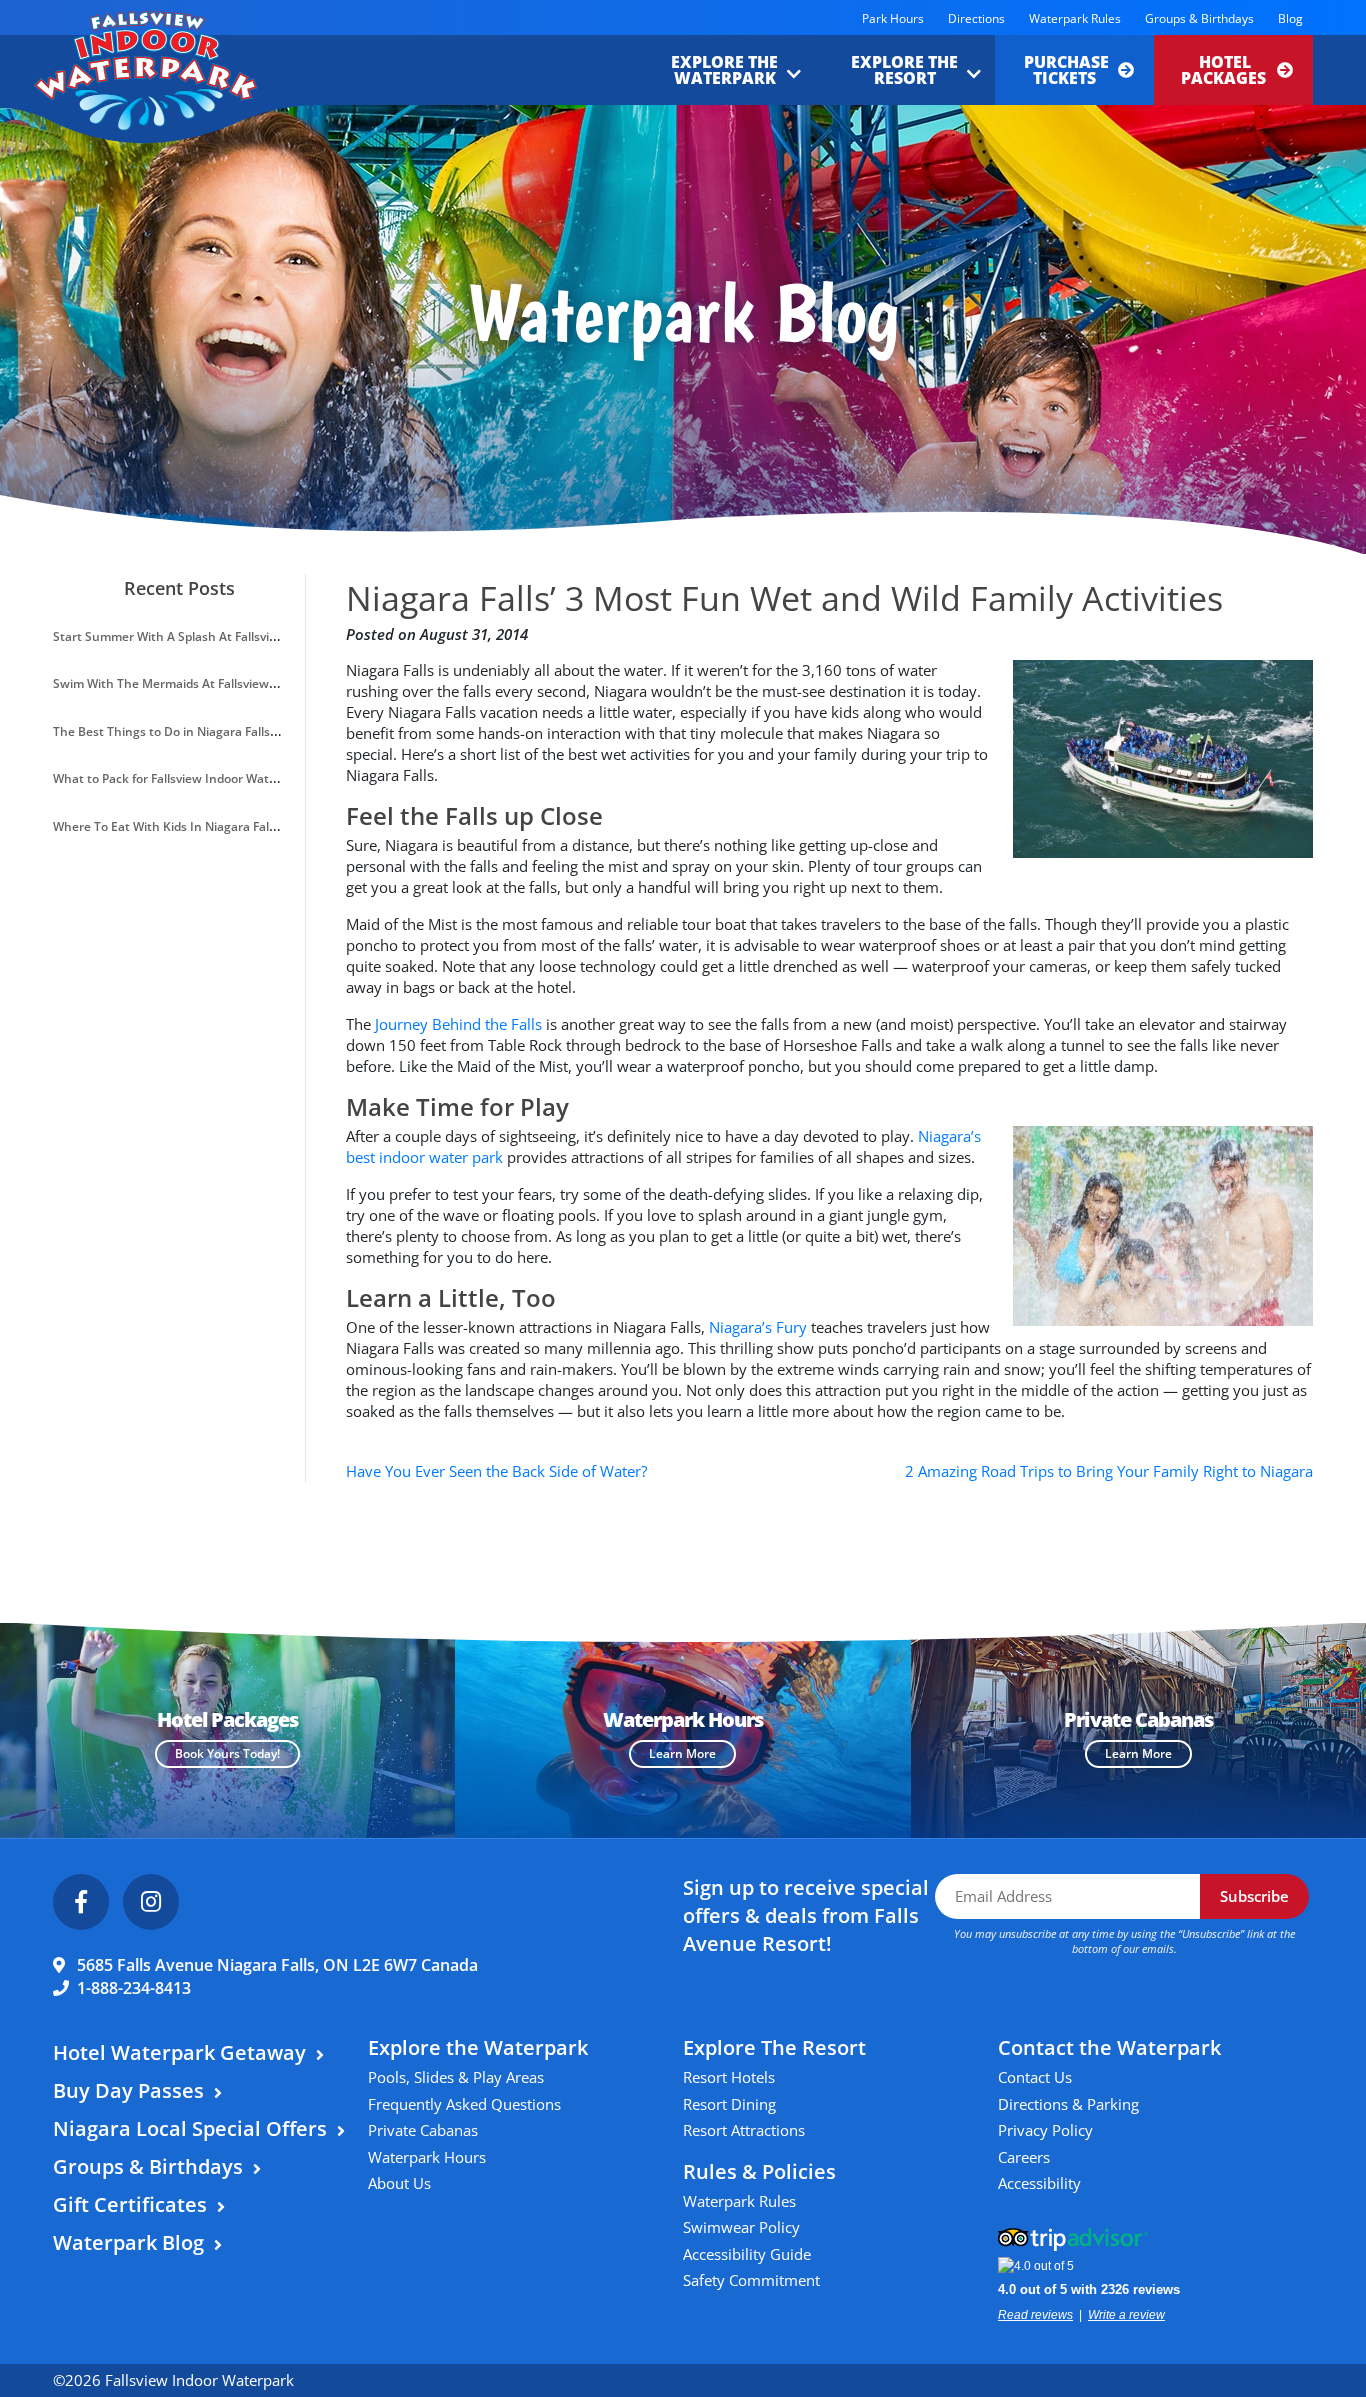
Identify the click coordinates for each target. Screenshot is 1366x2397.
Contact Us (1035, 2077)
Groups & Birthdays (1199, 18)
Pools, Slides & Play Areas (456, 2077)
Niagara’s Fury (758, 1327)
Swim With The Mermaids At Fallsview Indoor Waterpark (213, 683)
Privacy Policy (1045, 2130)
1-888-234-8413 (134, 1988)
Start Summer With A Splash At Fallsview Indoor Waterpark (222, 636)
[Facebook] (81, 1902)
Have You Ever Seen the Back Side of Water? (496, 1471)
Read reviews (1035, 2315)
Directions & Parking (1068, 2104)
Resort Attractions (744, 2130)
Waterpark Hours (427, 2157)
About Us (399, 2183)
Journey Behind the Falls (458, 1024)
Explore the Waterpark (724, 70)
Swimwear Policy (741, 2227)
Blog (1290, 18)
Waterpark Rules (1075, 18)
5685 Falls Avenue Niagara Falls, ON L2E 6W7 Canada (277, 1965)
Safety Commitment (751, 2280)
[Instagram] (151, 1902)
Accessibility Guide (747, 2254)
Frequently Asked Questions (464, 2104)
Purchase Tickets (1066, 70)
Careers (1024, 2157)
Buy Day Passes (128, 2090)
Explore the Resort (904, 70)
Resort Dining (729, 2104)
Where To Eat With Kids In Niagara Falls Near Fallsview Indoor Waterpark (260, 826)
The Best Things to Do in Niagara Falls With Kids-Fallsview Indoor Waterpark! (271, 731)
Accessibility (1039, 2183)
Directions (976, 18)
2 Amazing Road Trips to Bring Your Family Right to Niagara (1109, 1471)
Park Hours (893, 18)
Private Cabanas (423, 2130)
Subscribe (1254, 1896)
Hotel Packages (1225, 70)
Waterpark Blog (128, 2242)
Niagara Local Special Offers (190, 2128)
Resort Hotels (729, 2077)
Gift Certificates (130, 2204)
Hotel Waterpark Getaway (179, 2052)
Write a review (1126, 2315)
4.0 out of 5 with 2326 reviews (1089, 2289)
